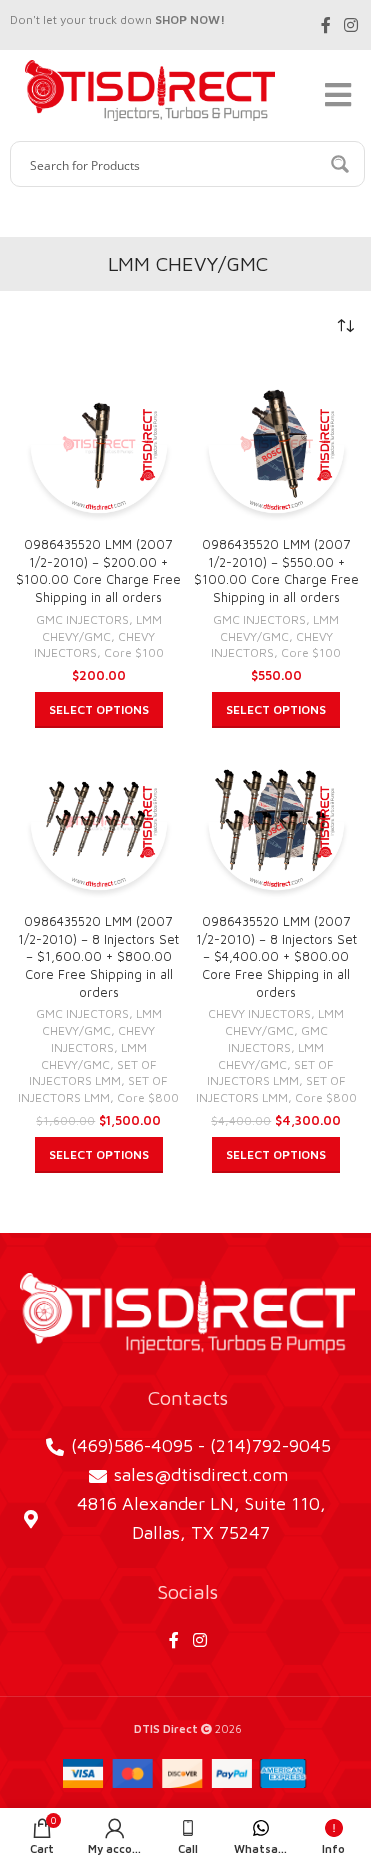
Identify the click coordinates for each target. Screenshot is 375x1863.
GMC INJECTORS (82, 619)
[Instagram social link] (351, 25)
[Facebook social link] (326, 25)
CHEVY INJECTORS (95, 645)
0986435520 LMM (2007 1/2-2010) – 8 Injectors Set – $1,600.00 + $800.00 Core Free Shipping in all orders (98, 957)
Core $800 (148, 1097)
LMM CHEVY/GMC (102, 628)
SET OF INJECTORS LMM (93, 1073)
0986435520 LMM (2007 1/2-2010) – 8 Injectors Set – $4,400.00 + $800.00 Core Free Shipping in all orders (276, 957)
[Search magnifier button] (342, 164)
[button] (99, 710)
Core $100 (134, 652)
